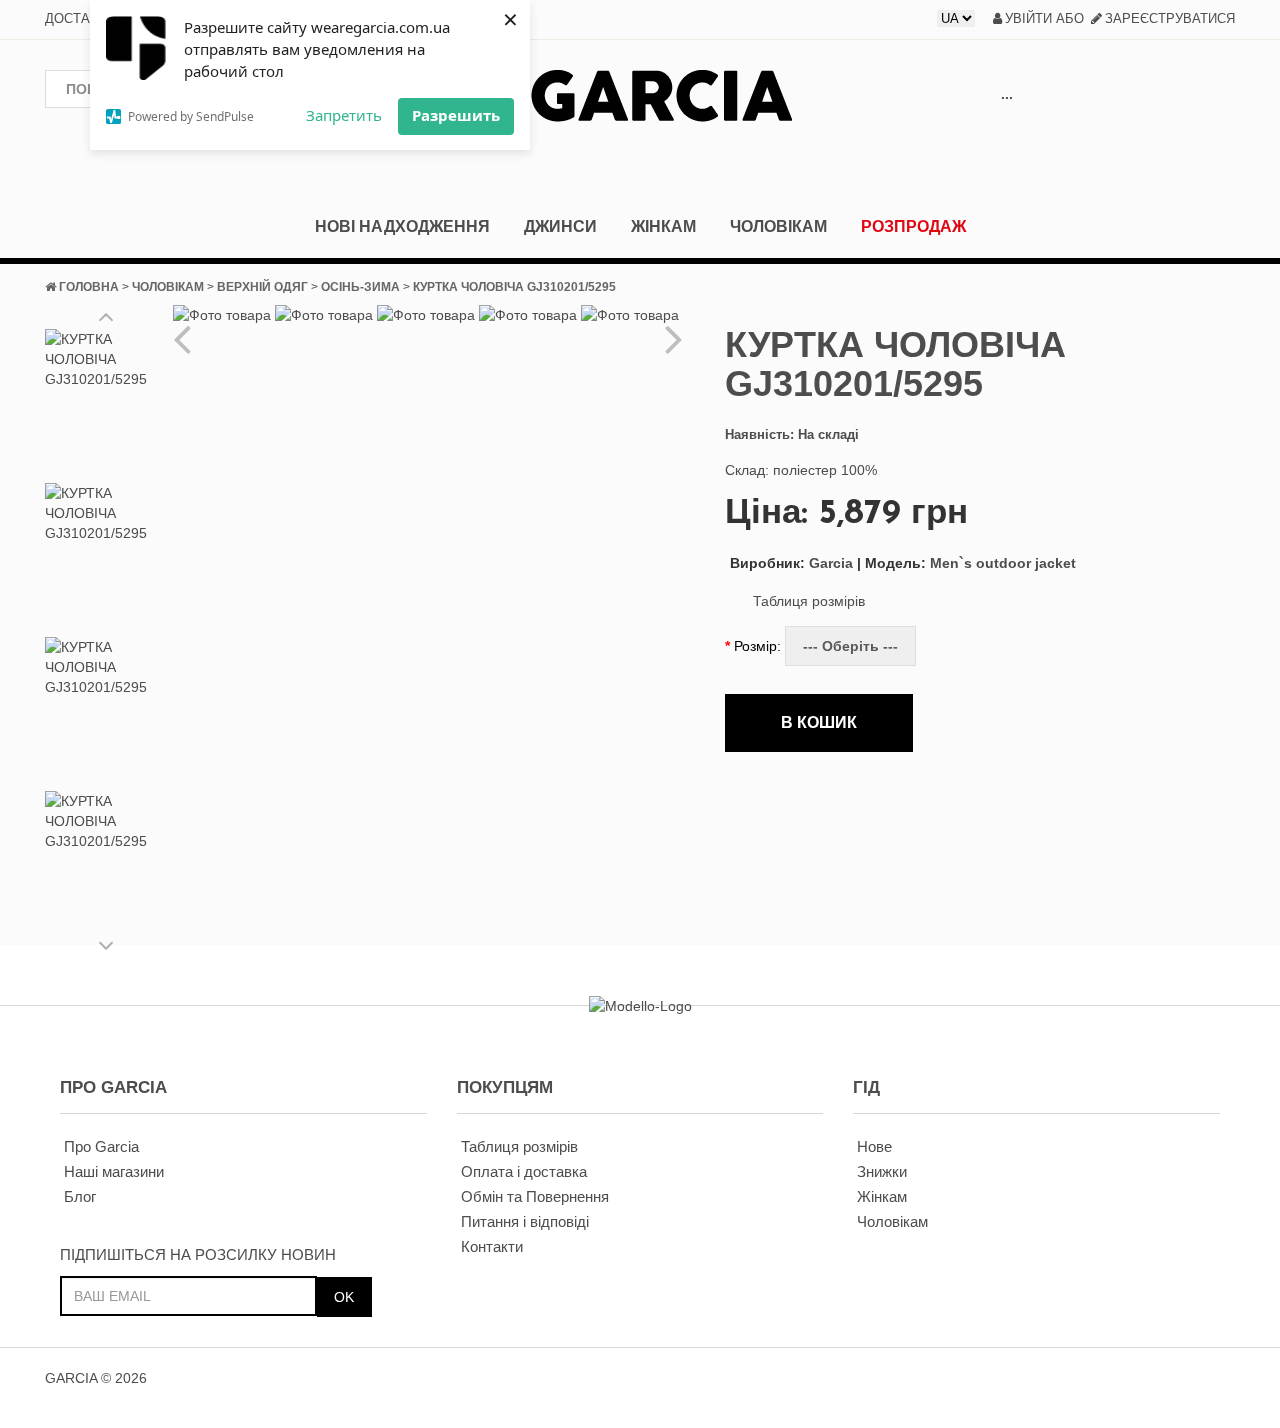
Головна (89, 287)
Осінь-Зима (360, 287)
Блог (80, 1196)
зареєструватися (1170, 18)
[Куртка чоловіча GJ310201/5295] (106, 402)
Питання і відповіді (525, 1221)
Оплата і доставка (524, 1171)
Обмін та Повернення (535, 1196)
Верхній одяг (262, 287)
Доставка (80, 18)
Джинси (560, 226)
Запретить (344, 115)
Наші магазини (114, 1171)
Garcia (791, 563)
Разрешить (456, 115)
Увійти (1028, 18)
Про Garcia (101, 1146)
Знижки (882, 1171)
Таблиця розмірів (809, 601)
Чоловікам (778, 226)
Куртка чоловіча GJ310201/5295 (514, 287)
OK (344, 1297)
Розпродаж (913, 226)
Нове (874, 1146)
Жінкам (663, 226)
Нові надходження (402, 226)
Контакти (492, 1246)
